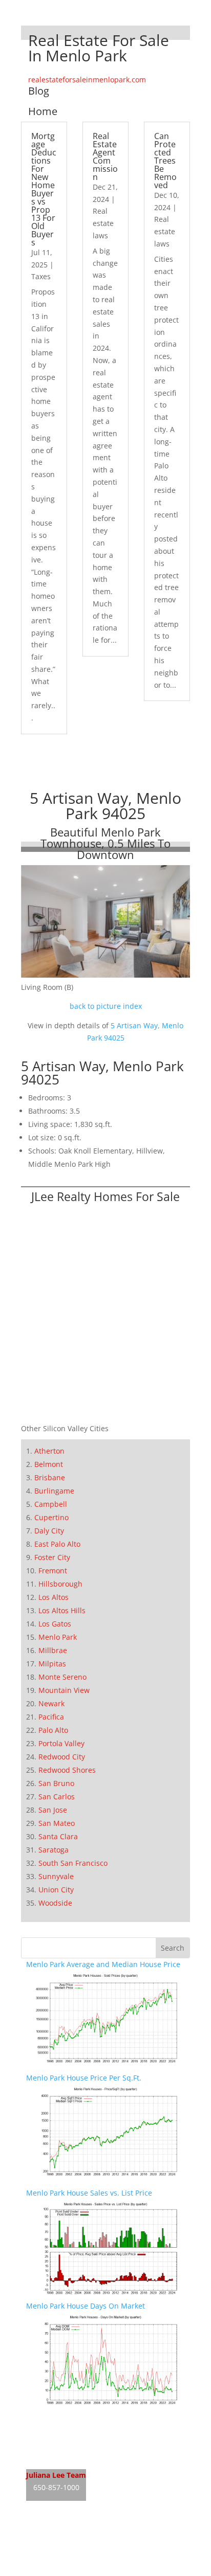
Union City (56, 1890)
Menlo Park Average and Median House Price (103, 1964)
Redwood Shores (67, 1770)
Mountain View (64, 1690)
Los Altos (54, 1597)
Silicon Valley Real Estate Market (81, 2570)
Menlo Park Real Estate (65, 2419)
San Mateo (57, 1823)
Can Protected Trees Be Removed (165, 161)
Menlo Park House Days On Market (86, 2306)
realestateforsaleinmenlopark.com (87, 80)
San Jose (53, 1810)
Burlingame (54, 1491)
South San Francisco (73, 1863)
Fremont (53, 1571)
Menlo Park (58, 1637)
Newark (51, 1703)
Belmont (49, 1464)
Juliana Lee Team (56, 2475)
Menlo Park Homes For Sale (73, 2439)
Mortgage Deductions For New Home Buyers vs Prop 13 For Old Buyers (44, 189)
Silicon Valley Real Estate (94, 2531)
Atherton (49, 1451)
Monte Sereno (62, 1677)
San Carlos (57, 1797)
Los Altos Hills (62, 1610)
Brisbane (50, 1477)
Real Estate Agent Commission (105, 156)
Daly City (49, 1531)
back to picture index (106, 1006)
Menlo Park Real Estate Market (78, 2458)
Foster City (52, 1557)
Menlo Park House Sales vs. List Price (89, 2193)
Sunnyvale (56, 1876)
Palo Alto (53, 1730)
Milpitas (52, 1664)
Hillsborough (60, 1584)
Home (43, 111)
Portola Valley (61, 1743)
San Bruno (56, 1783)
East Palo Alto (57, 1544)
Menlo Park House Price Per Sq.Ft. (84, 2078)
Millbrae (53, 1650)
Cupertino (51, 1517)
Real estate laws (103, 223)
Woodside (55, 1903)
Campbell (51, 1504)
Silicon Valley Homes (102, 2550)
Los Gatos (55, 1624)
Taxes (41, 276)
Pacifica (51, 1717)
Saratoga (54, 1850)
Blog (39, 91)
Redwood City (62, 1757)
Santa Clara (58, 1836)
